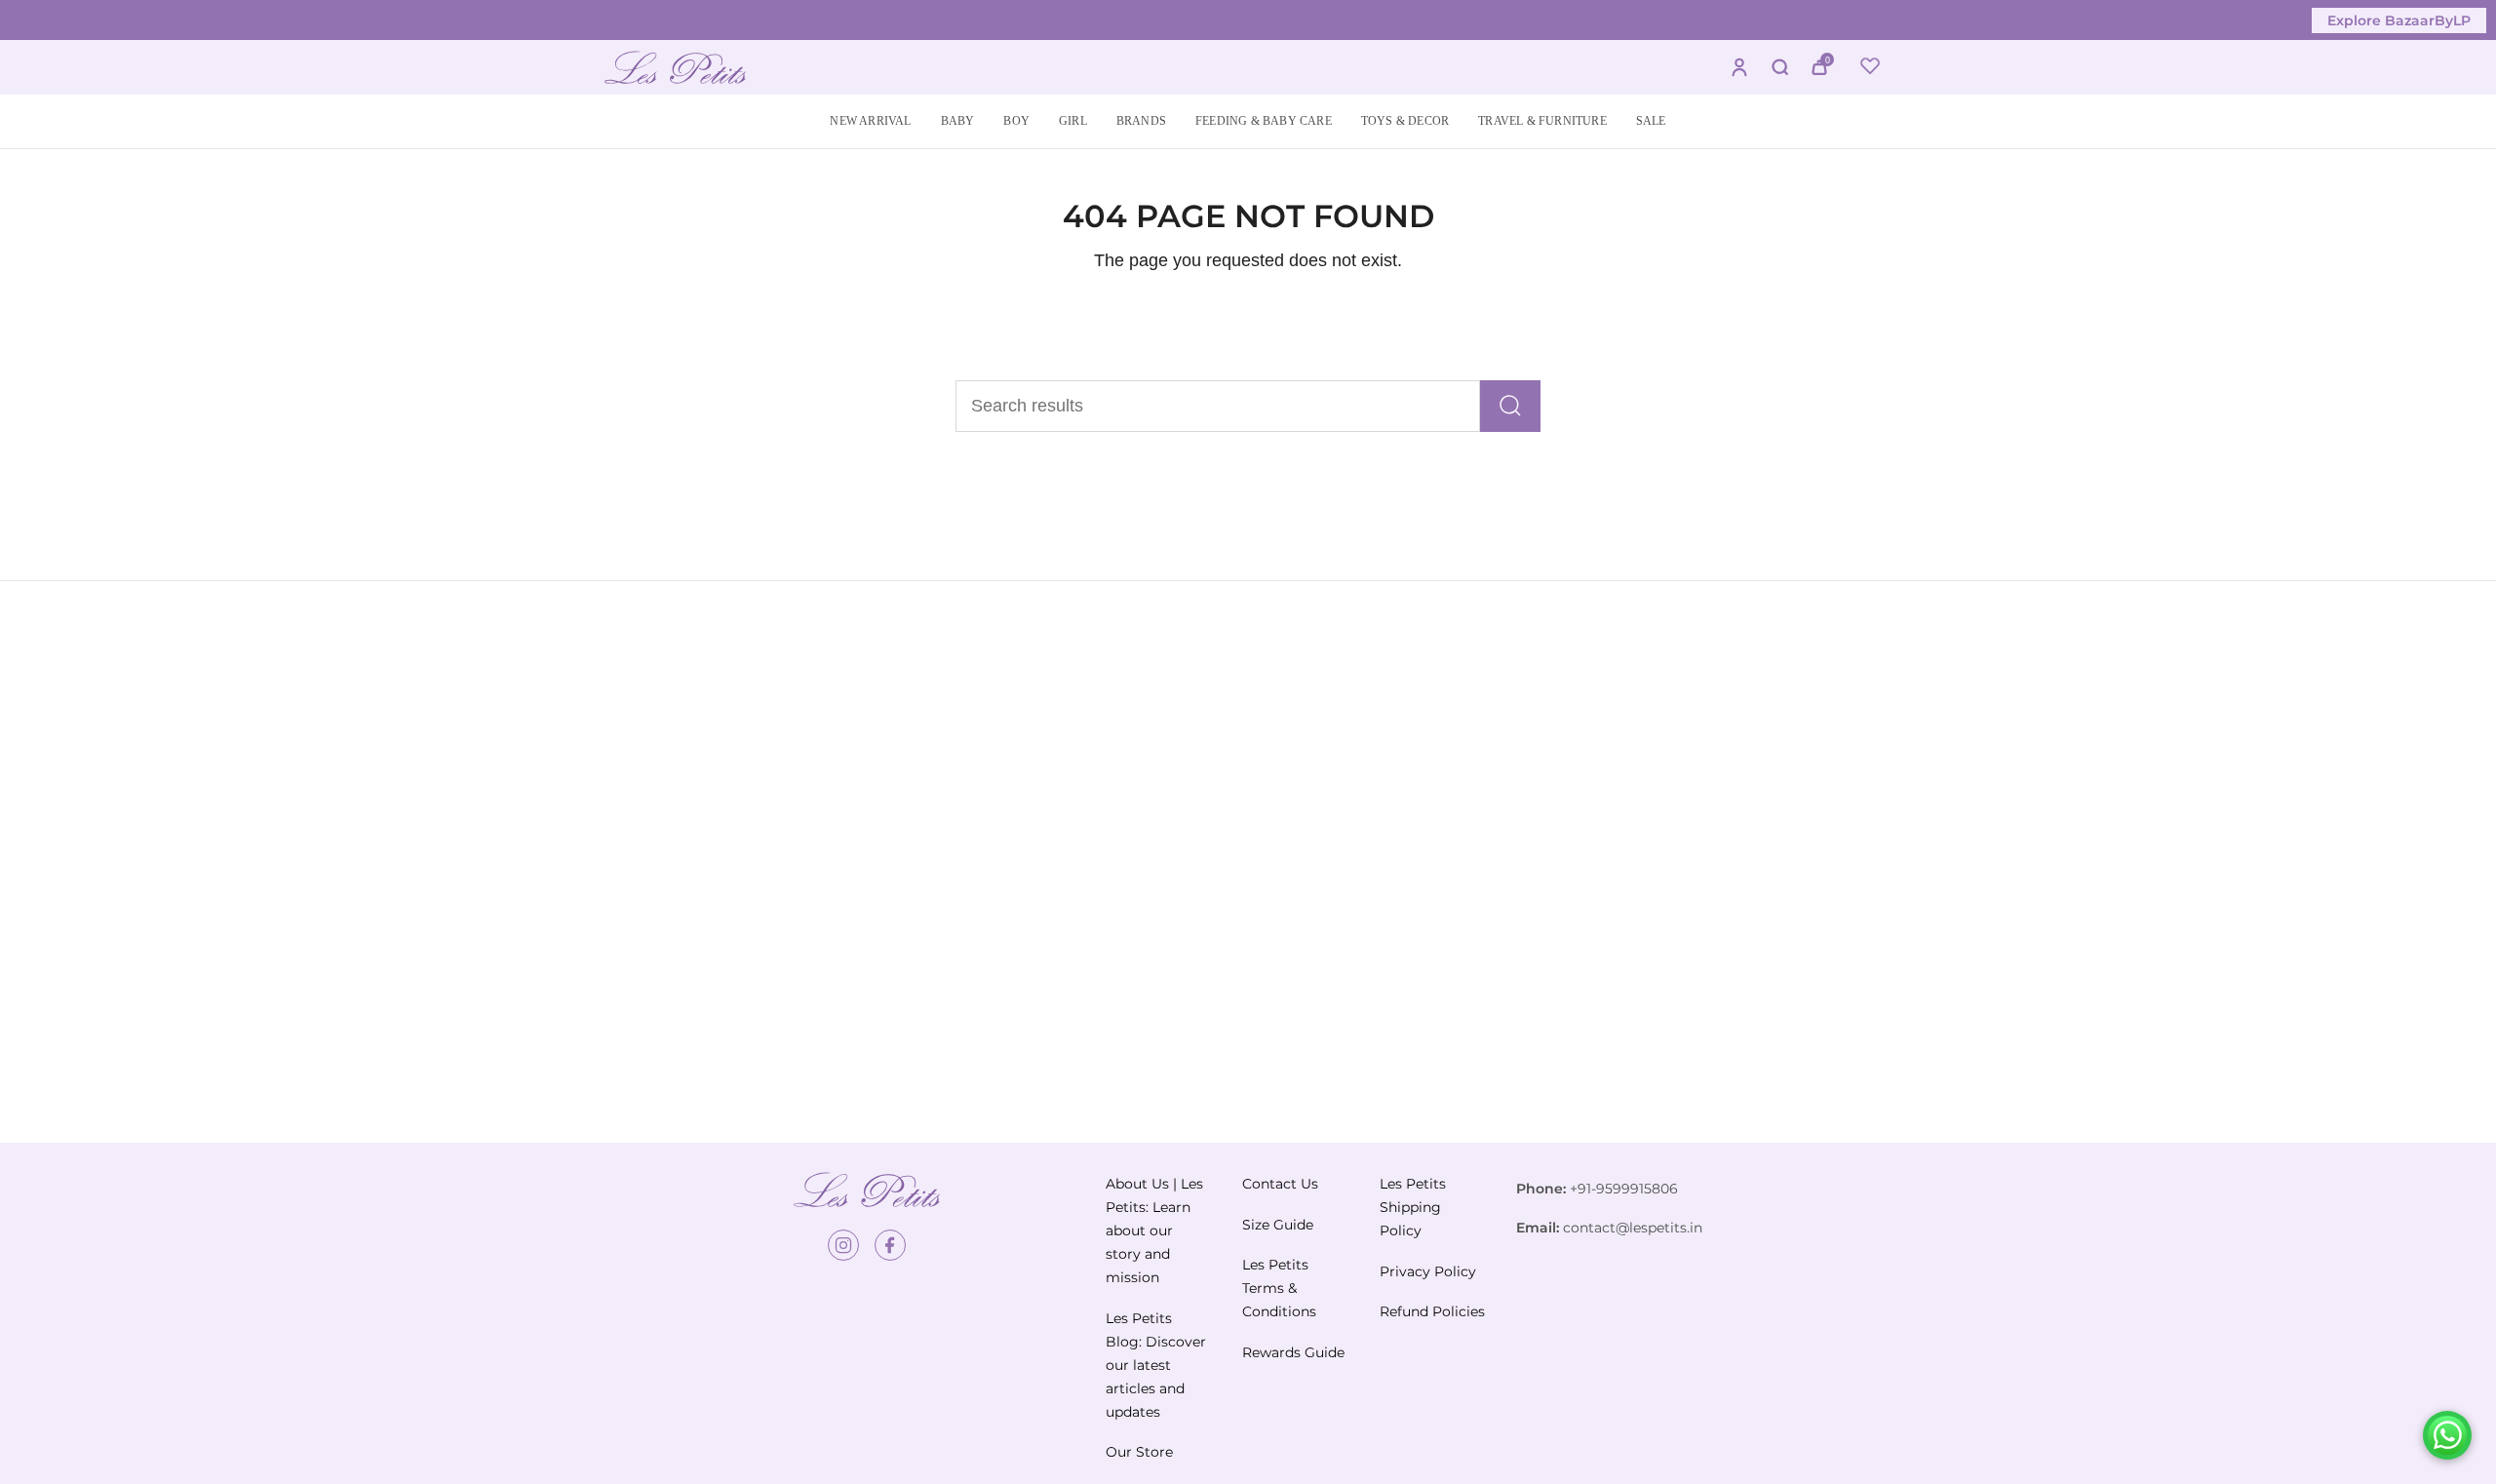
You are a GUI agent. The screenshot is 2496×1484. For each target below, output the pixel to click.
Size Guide (1278, 1225)
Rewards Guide (1293, 1352)
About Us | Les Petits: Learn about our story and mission (1154, 1230)
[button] (958, 121)
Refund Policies (1432, 1311)
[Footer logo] (867, 1190)
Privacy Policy (1428, 1271)
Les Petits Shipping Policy (1413, 1207)
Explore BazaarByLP (2399, 20)
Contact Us (1280, 1184)
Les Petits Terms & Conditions (1279, 1288)
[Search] (1510, 406)
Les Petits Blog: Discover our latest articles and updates (1156, 1365)
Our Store (1139, 1452)
